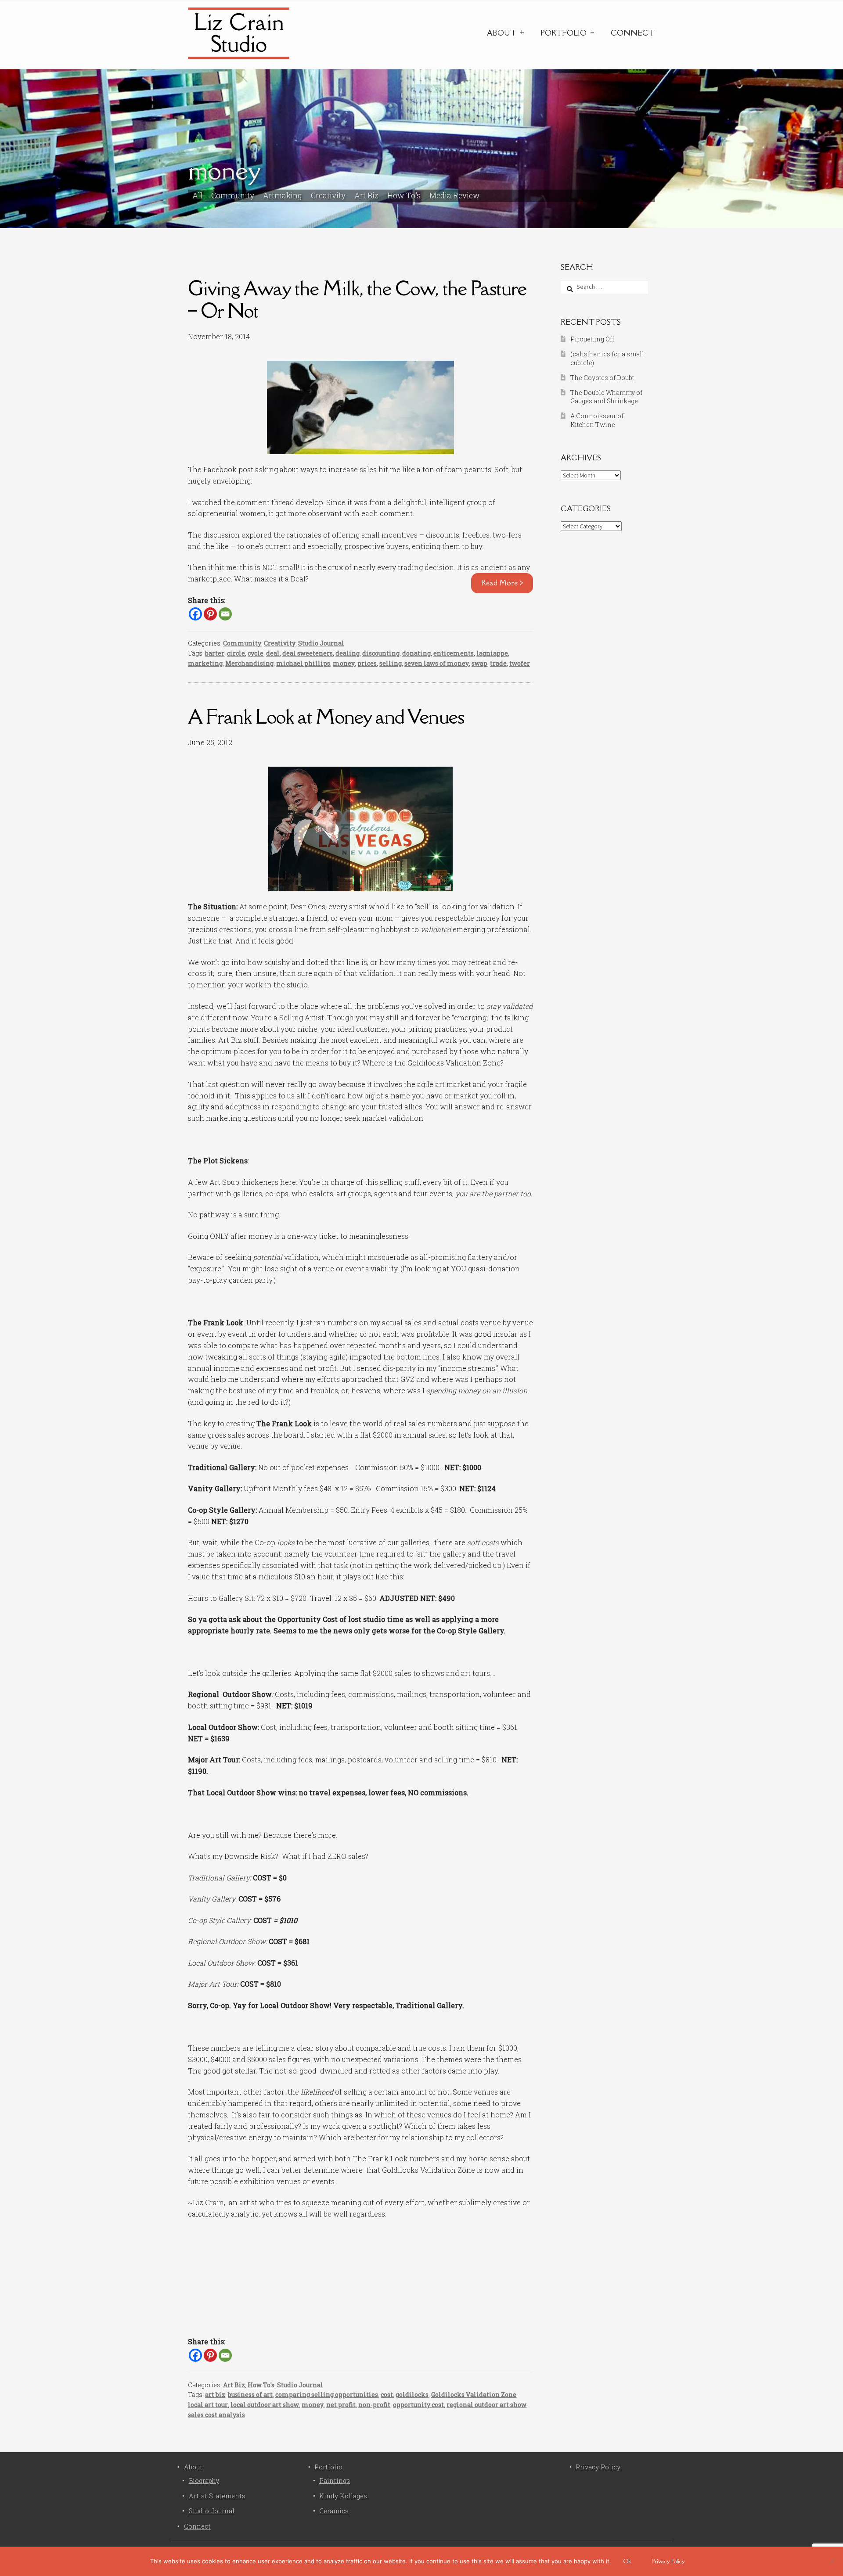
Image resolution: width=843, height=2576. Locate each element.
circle (236, 653)
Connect (633, 33)
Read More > (502, 583)
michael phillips (303, 663)
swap (479, 663)
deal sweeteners (308, 653)
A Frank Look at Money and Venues (326, 716)
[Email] (225, 614)
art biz (215, 2395)
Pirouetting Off (592, 339)
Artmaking (283, 196)
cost (387, 2395)
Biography (204, 2481)
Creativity (328, 196)
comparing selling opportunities (327, 2395)
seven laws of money (437, 663)
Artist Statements (217, 2496)
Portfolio (564, 33)
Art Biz (366, 196)
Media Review (455, 196)
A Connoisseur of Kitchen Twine (597, 420)
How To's (404, 196)
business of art (250, 2395)
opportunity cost (418, 2405)
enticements (454, 653)
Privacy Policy (598, 2467)
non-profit (374, 2405)
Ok (627, 2561)
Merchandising (249, 663)
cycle (256, 653)
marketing (205, 663)
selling (391, 663)
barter (215, 653)
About (502, 33)
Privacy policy (668, 2561)
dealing (348, 653)
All (197, 196)
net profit (341, 2405)
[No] (832, 2561)
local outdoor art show (265, 2405)
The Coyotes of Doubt (602, 378)
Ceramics (334, 2511)
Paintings (335, 2481)
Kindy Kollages (343, 2496)
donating (416, 653)
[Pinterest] (210, 614)
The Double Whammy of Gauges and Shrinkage (606, 397)
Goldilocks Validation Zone (474, 2395)
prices (367, 663)
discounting (381, 653)
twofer (520, 663)
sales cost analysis (216, 2415)
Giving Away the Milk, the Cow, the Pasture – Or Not (357, 299)
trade (498, 663)
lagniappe (492, 653)
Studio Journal (321, 643)
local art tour (208, 2405)
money (344, 663)
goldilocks (412, 2395)
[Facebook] (195, 614)
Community (233, 196)
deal (273, 653)
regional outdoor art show (486, 2405)
